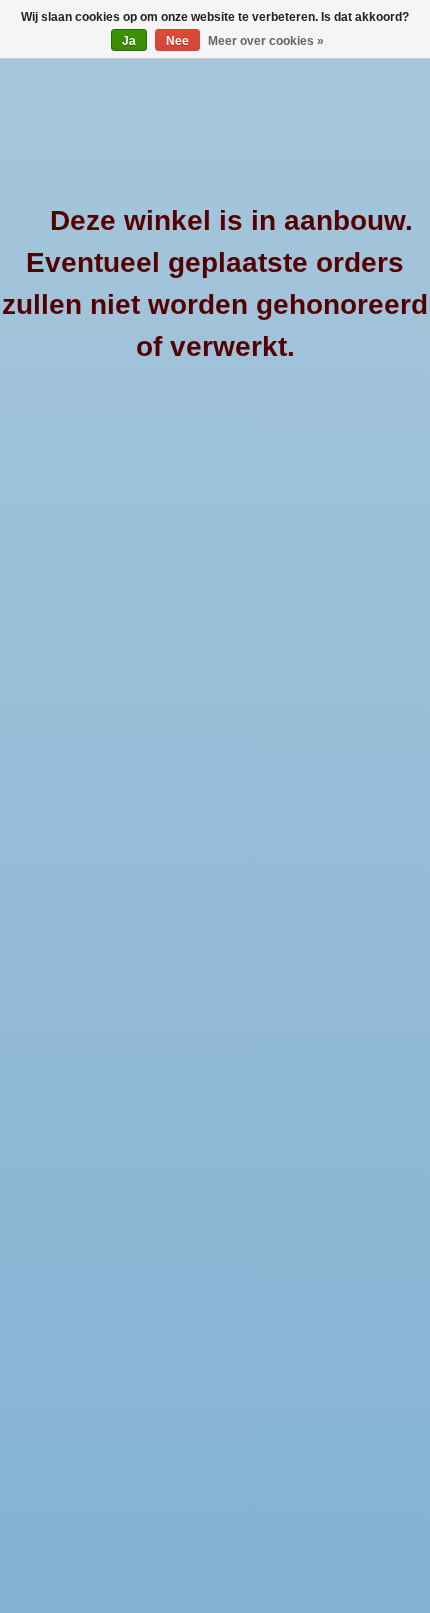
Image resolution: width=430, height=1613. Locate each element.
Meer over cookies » (266, 41)
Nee (177, 41)
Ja (129, 41)
